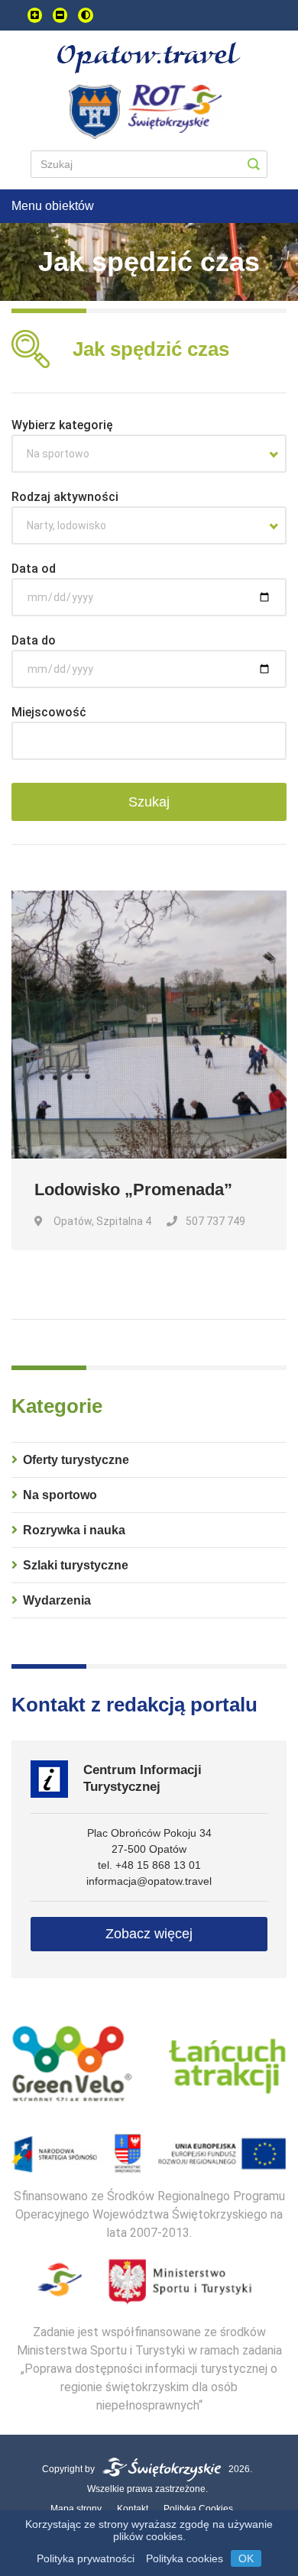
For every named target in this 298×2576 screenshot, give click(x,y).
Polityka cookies (185, 2558)
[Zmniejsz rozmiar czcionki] (60, 15)
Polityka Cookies (198, 2509)
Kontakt (133, 2509)
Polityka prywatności (86, 2558)
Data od (34, 569)
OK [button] (246, 2558)
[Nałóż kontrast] (86, 15)
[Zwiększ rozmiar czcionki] (35, 15)
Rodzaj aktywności (65, 497)
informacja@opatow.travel (149, 1881)
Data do (34, 640)
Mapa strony (76, 2509)
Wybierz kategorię (62, 425)
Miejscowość (49, 712)
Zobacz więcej (149, 1934)
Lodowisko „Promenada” (133, 1189)
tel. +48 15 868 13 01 (149, 1865)
